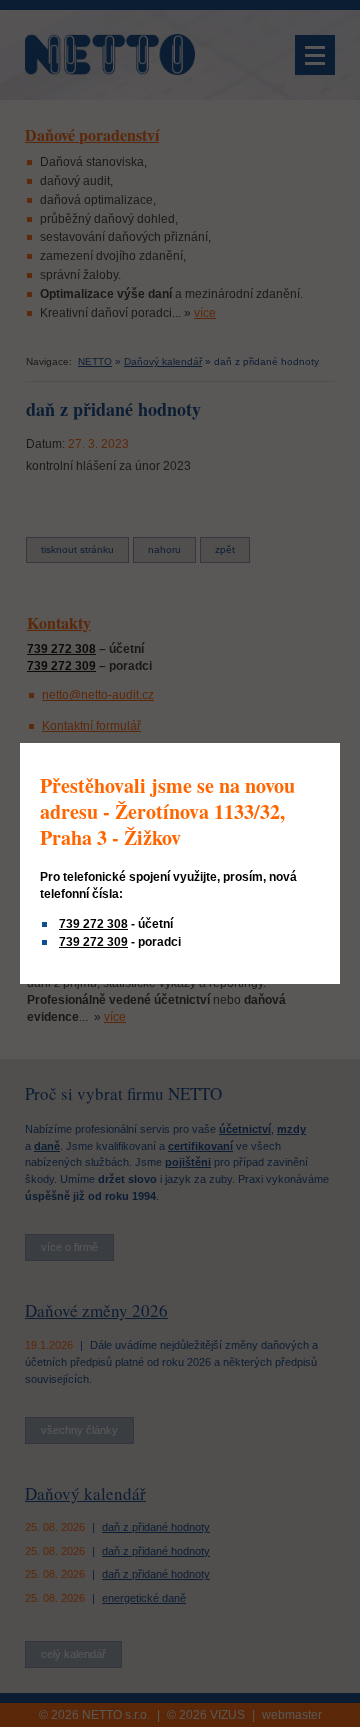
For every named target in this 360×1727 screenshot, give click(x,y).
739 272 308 (93, 924)
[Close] (337, 746)
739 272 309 (93, 942)
